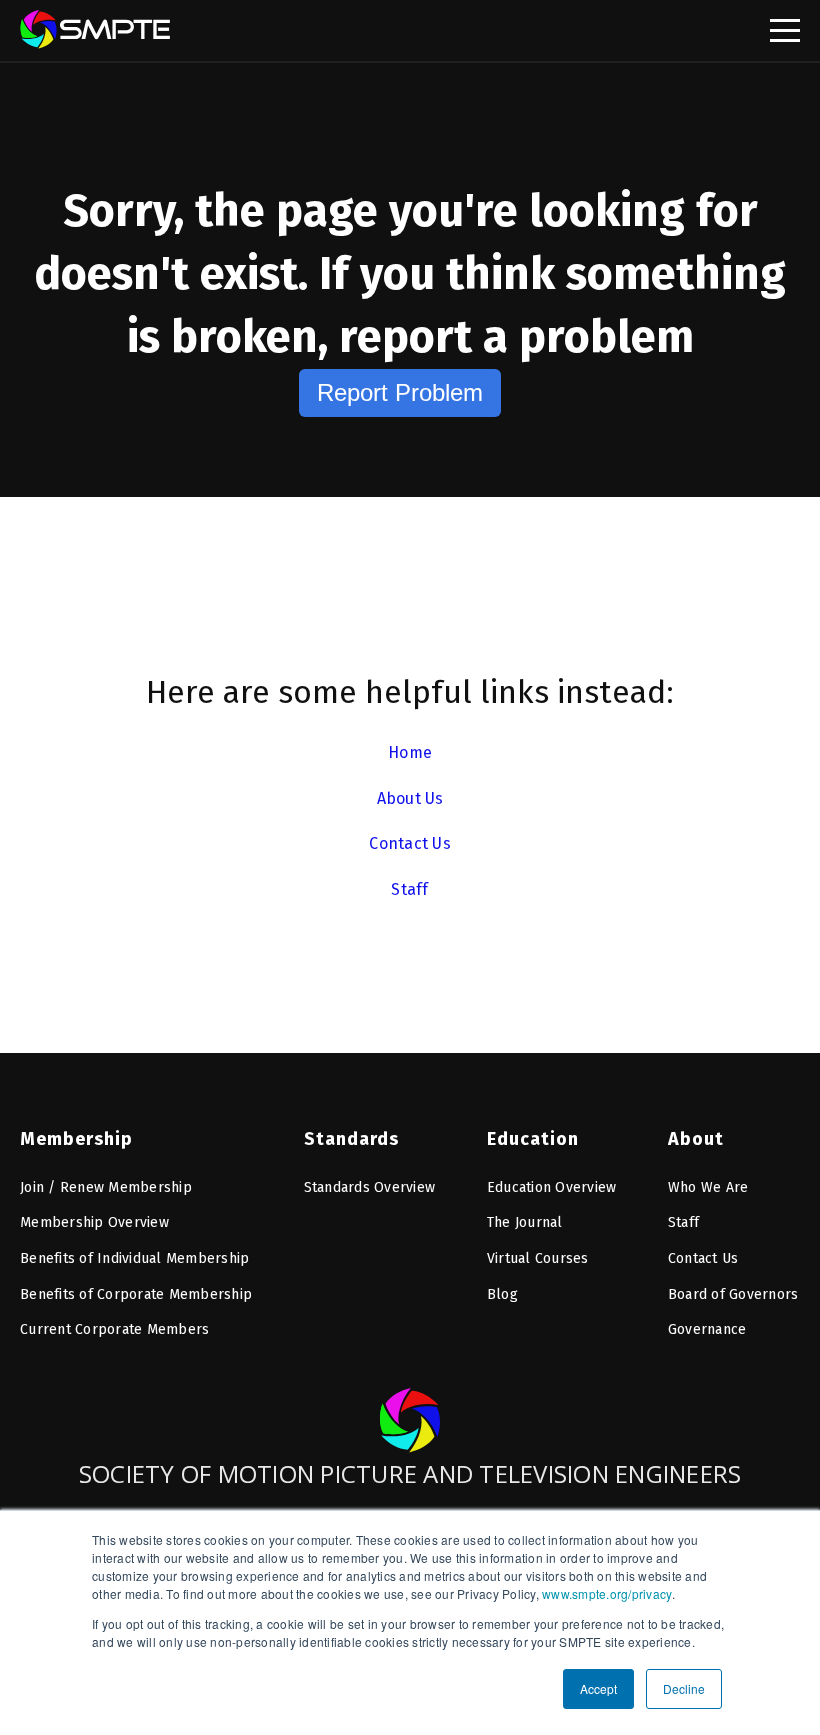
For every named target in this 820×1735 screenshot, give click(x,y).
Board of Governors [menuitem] (733, 1294)
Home (410, 752)
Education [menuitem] (533, 1139)
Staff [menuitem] (683, 1222)
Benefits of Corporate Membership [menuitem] (136, 1294)
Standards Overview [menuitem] (370, 1187)
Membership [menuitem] (76, 1139)
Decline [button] (684, 1688)
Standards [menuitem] (351, 1139)
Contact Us (410, 843)
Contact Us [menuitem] (703, 1258)
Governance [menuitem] (707, 1329)
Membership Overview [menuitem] (94, 1222)
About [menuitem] (696, 1139)
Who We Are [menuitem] (708, 1187)
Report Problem (400, 392)
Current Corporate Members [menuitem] (114, 1329)
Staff (409, 889)
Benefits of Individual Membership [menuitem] (134, 1258)
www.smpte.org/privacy (607, 1593)
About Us (410, 798)
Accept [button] (598, 1688)
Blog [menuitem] (502, 1294)
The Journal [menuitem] (525, 1222)
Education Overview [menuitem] (552, 1187)
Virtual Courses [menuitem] (538, 1258)
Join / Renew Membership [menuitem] (106, 1187)
